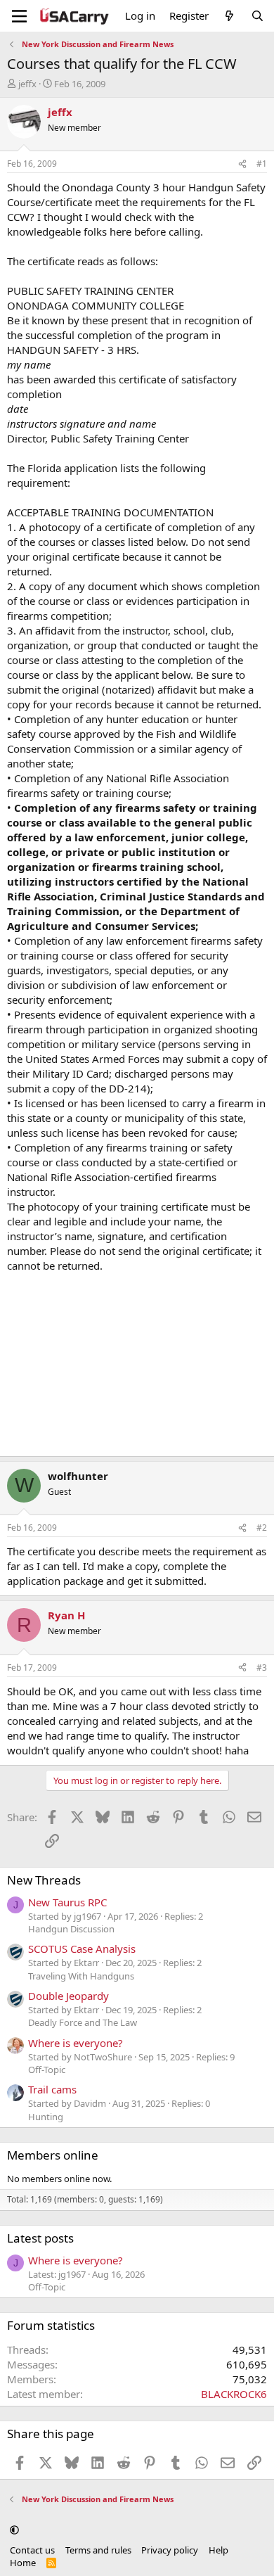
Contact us (32, 2550)
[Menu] (19, 16)
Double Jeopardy (68, 1996)
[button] (14, 2530)
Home (23, 2563)
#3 (262, 1668)
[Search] (257, 16)
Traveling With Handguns (81, 1976)
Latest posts (40, 2238)
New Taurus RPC (67, 1902)
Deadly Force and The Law (83, 2022)
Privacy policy (170, 2550)
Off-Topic (47, 2070)
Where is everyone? (76, 2043)
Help (218, 2550)
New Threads (44, 1880)
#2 (262, 1528)
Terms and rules (98, 2550)
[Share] (242, 164)
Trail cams (52, 2089)
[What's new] (229, 16)
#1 (262, 164)
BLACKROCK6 (234, 2394)
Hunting (46, 2117)
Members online (53, 2155)
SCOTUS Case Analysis (82, 1949)
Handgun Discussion (71, 1929)
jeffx (27, 84)
